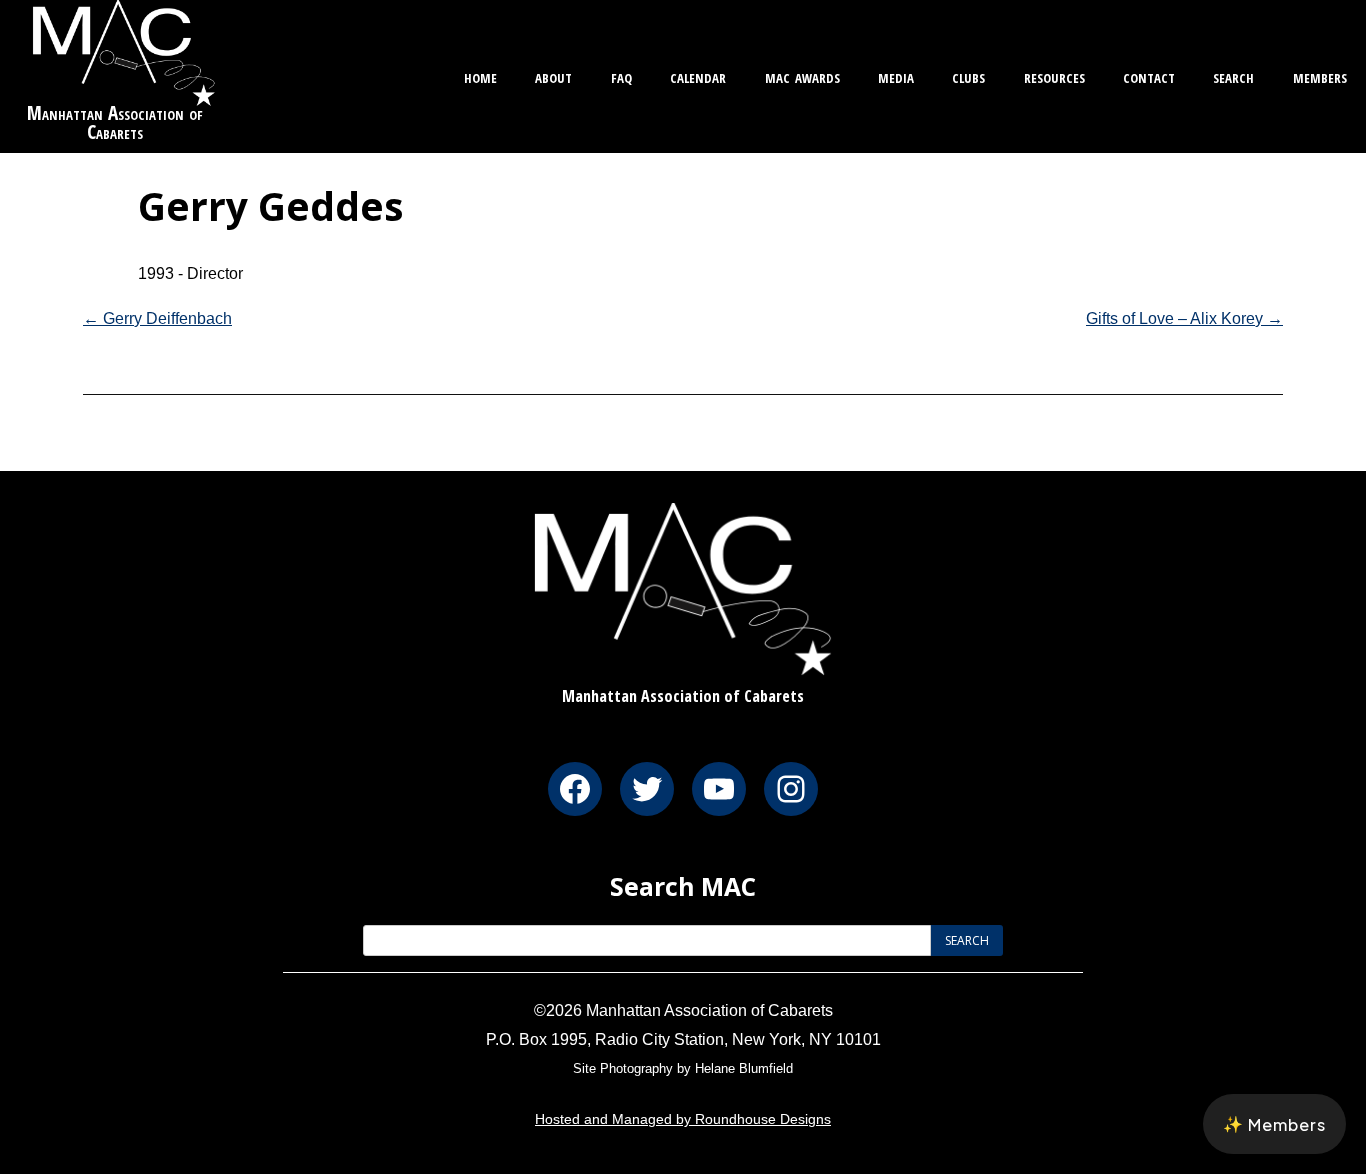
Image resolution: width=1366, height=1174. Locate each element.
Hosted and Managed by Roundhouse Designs (683, 1119)
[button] (1274, 1124)
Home (480, 75)
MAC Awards (802, 75)
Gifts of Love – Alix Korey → (1184, 318)
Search (1233, 75)
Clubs (968, 75)
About (553, 75)
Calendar (698, 75)
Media (896, 75)
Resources (1054, 75)
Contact (1149, 75)
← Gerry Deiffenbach (157, 318)
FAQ (621, 75)
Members (1320, 75)
